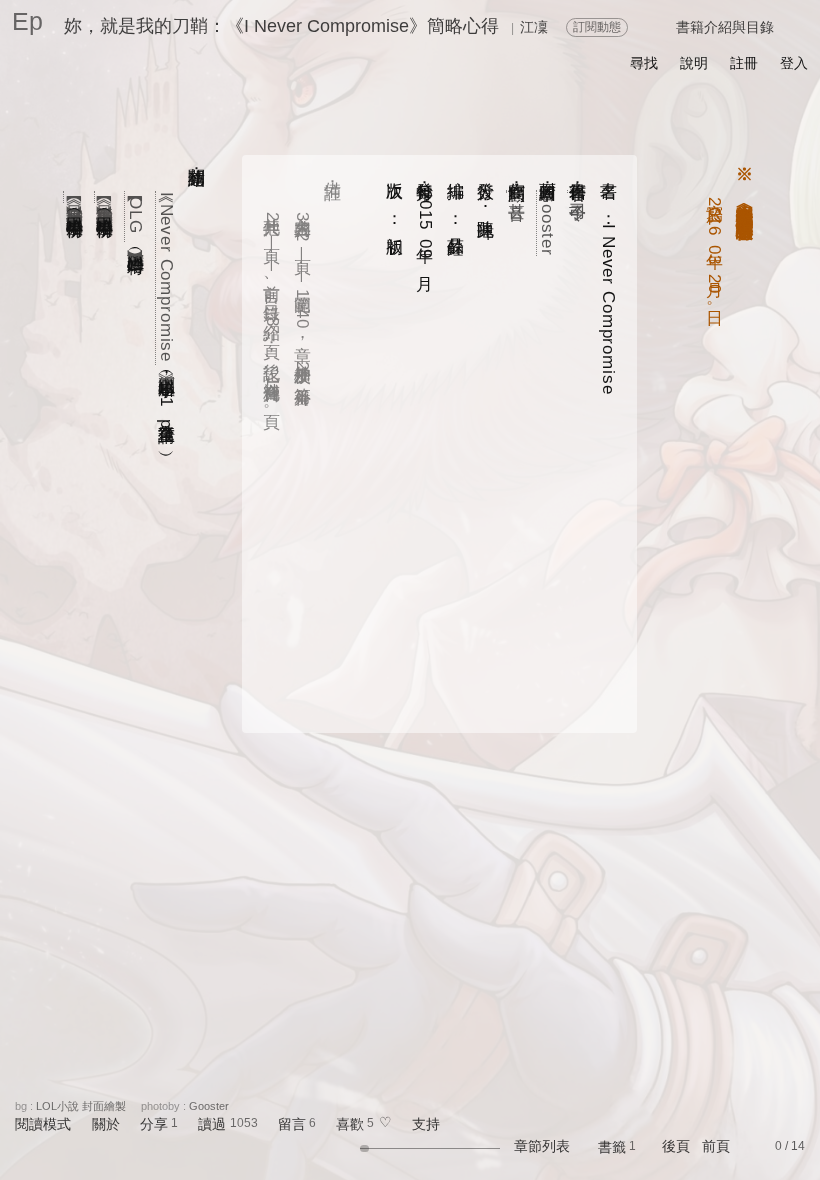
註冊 (744, 63)
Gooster (547, 223)
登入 (794, 63)
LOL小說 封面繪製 (81, 1106)
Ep (27, 21)
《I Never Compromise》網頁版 (166, 278)
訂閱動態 (597, 27)
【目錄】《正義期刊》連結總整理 (105, 197)
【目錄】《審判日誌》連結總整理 (74, 197)
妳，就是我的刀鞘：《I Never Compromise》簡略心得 (281, 26)
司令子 (578, 191)
